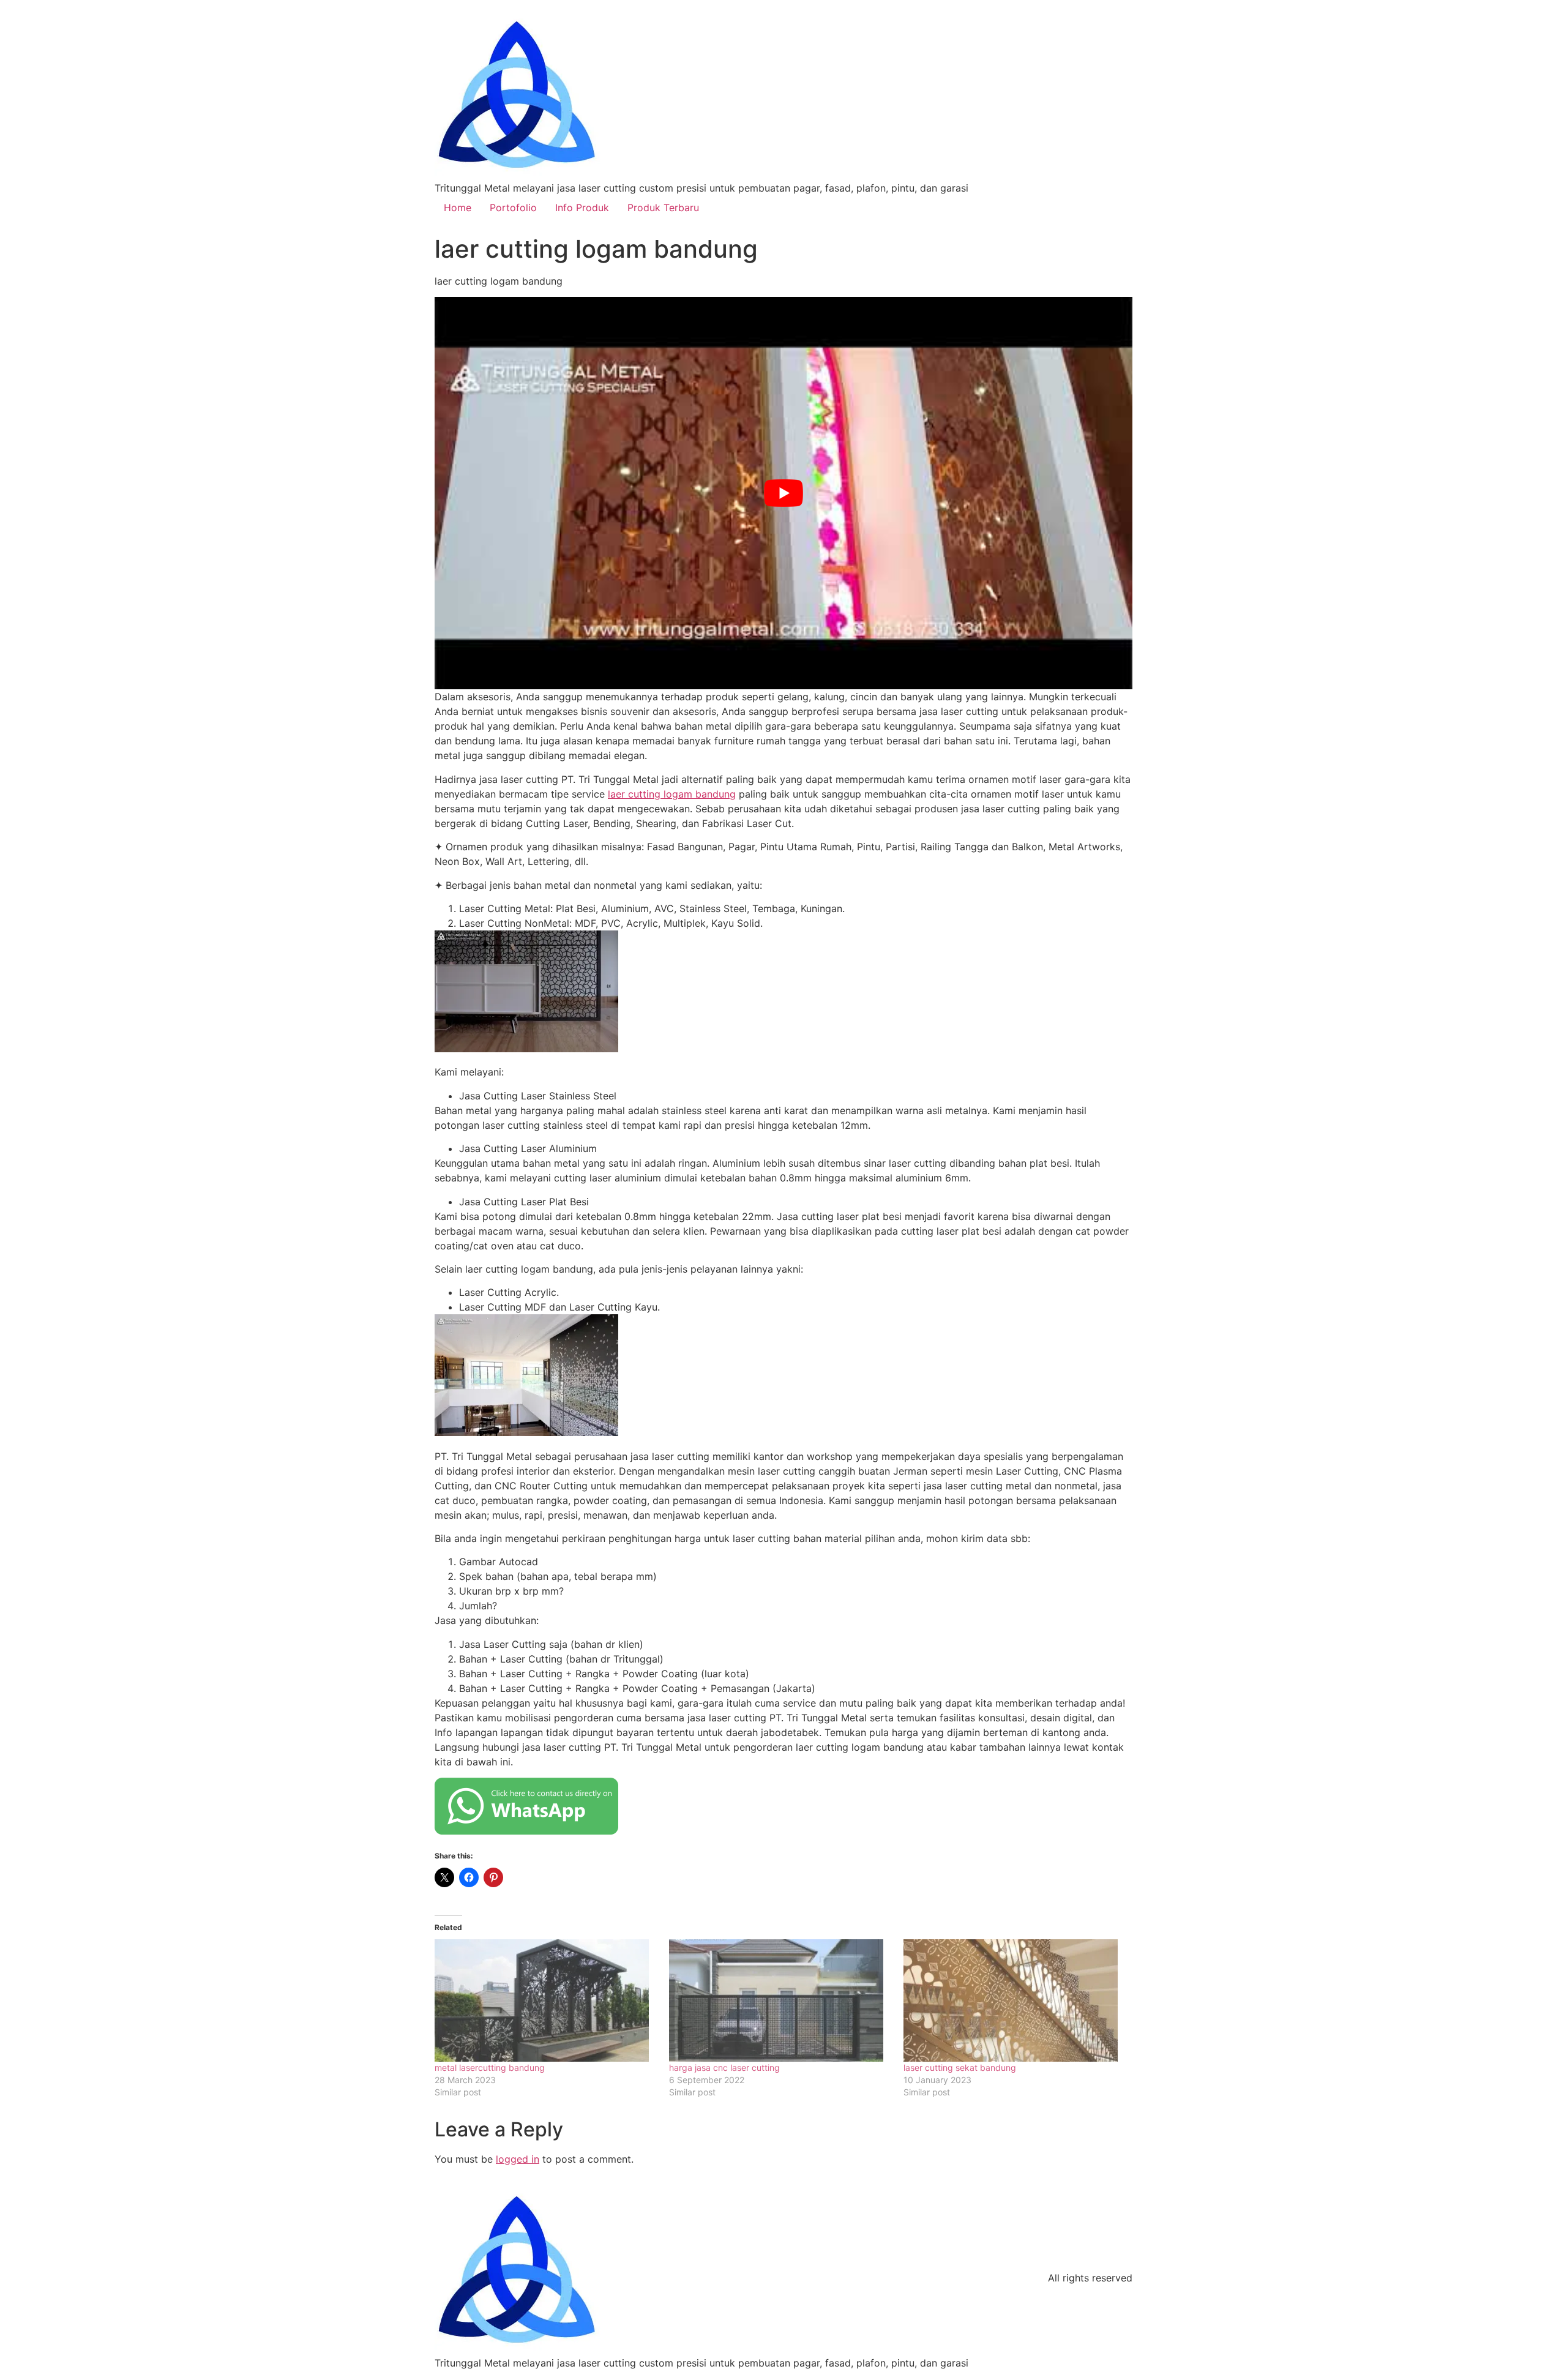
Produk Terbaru (663, 208)
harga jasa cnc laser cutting (724, 2068)
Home (458, 208)
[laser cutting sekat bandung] (1015, 2000)
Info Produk (582, 208)
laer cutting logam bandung (672, 794)
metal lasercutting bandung (490, 2068)
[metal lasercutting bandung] (546, 2000)
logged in (518, 2159)
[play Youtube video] (783, 493)
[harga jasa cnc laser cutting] (780, 2000)
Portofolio (513, 208)
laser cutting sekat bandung (960, 2068)
